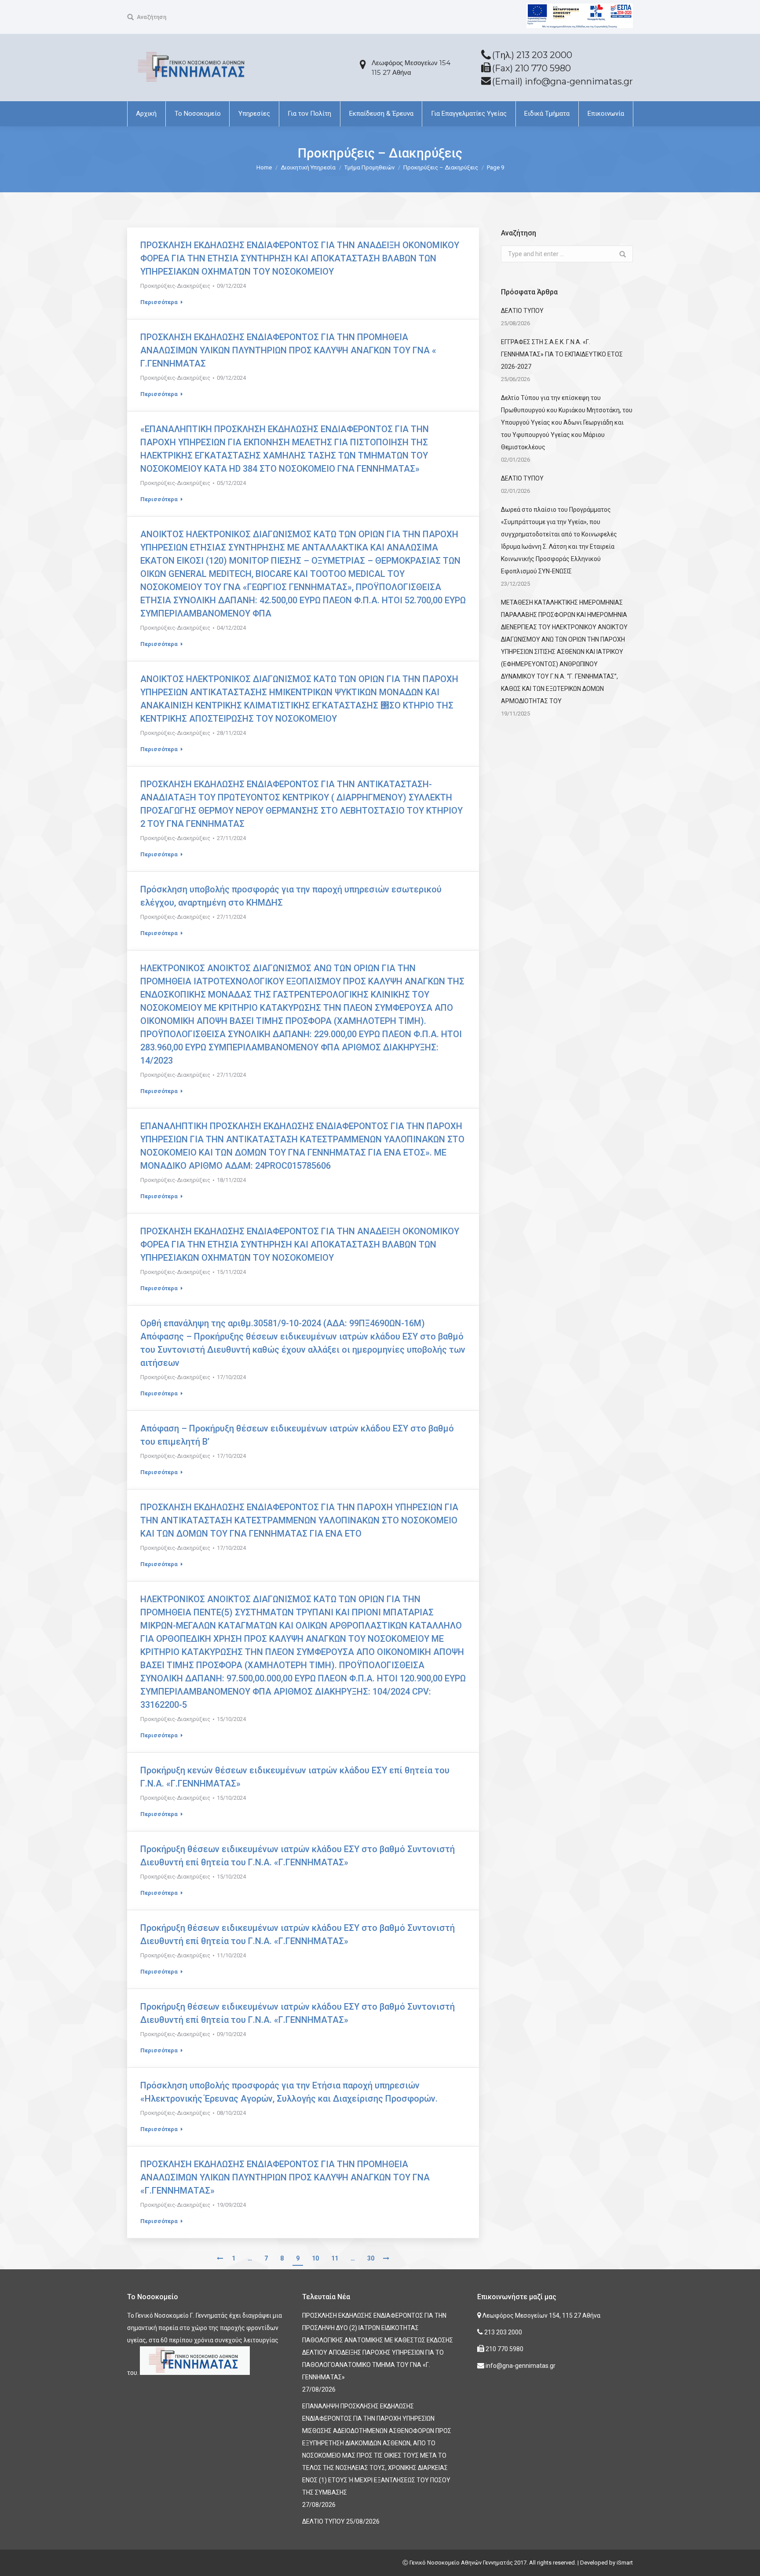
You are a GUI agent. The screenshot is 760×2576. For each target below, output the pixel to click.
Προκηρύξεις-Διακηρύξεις (175, 286)
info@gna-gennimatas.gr (520, 2366)
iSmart (625, 2563)
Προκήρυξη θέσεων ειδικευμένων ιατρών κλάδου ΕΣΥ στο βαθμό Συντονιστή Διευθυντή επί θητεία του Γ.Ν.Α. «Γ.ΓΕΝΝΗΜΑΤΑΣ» (298, 1856)
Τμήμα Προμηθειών (369, 167)
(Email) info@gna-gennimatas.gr (563, 81)
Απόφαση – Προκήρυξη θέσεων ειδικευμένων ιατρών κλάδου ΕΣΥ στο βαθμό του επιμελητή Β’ (297, 1435)
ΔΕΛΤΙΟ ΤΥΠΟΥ (522, 311)
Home (264, 167)
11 (335, 2258)
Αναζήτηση (152, 17)
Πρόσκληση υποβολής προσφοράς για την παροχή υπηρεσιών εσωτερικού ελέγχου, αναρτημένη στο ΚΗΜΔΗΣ (291, 896)
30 (371, 2258)
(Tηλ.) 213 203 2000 (532, 55)
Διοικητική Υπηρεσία (308, 167)
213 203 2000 (502, 2332)
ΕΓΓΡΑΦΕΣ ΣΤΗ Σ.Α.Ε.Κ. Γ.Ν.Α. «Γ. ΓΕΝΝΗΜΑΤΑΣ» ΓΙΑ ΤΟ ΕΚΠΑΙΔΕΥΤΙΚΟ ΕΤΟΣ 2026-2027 (562, 354)
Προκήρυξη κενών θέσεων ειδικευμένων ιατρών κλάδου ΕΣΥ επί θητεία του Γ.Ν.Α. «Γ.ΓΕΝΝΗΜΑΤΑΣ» (295, 1777)
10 (315, 2258)
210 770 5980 (504, 2349)
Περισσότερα (159, 302)
